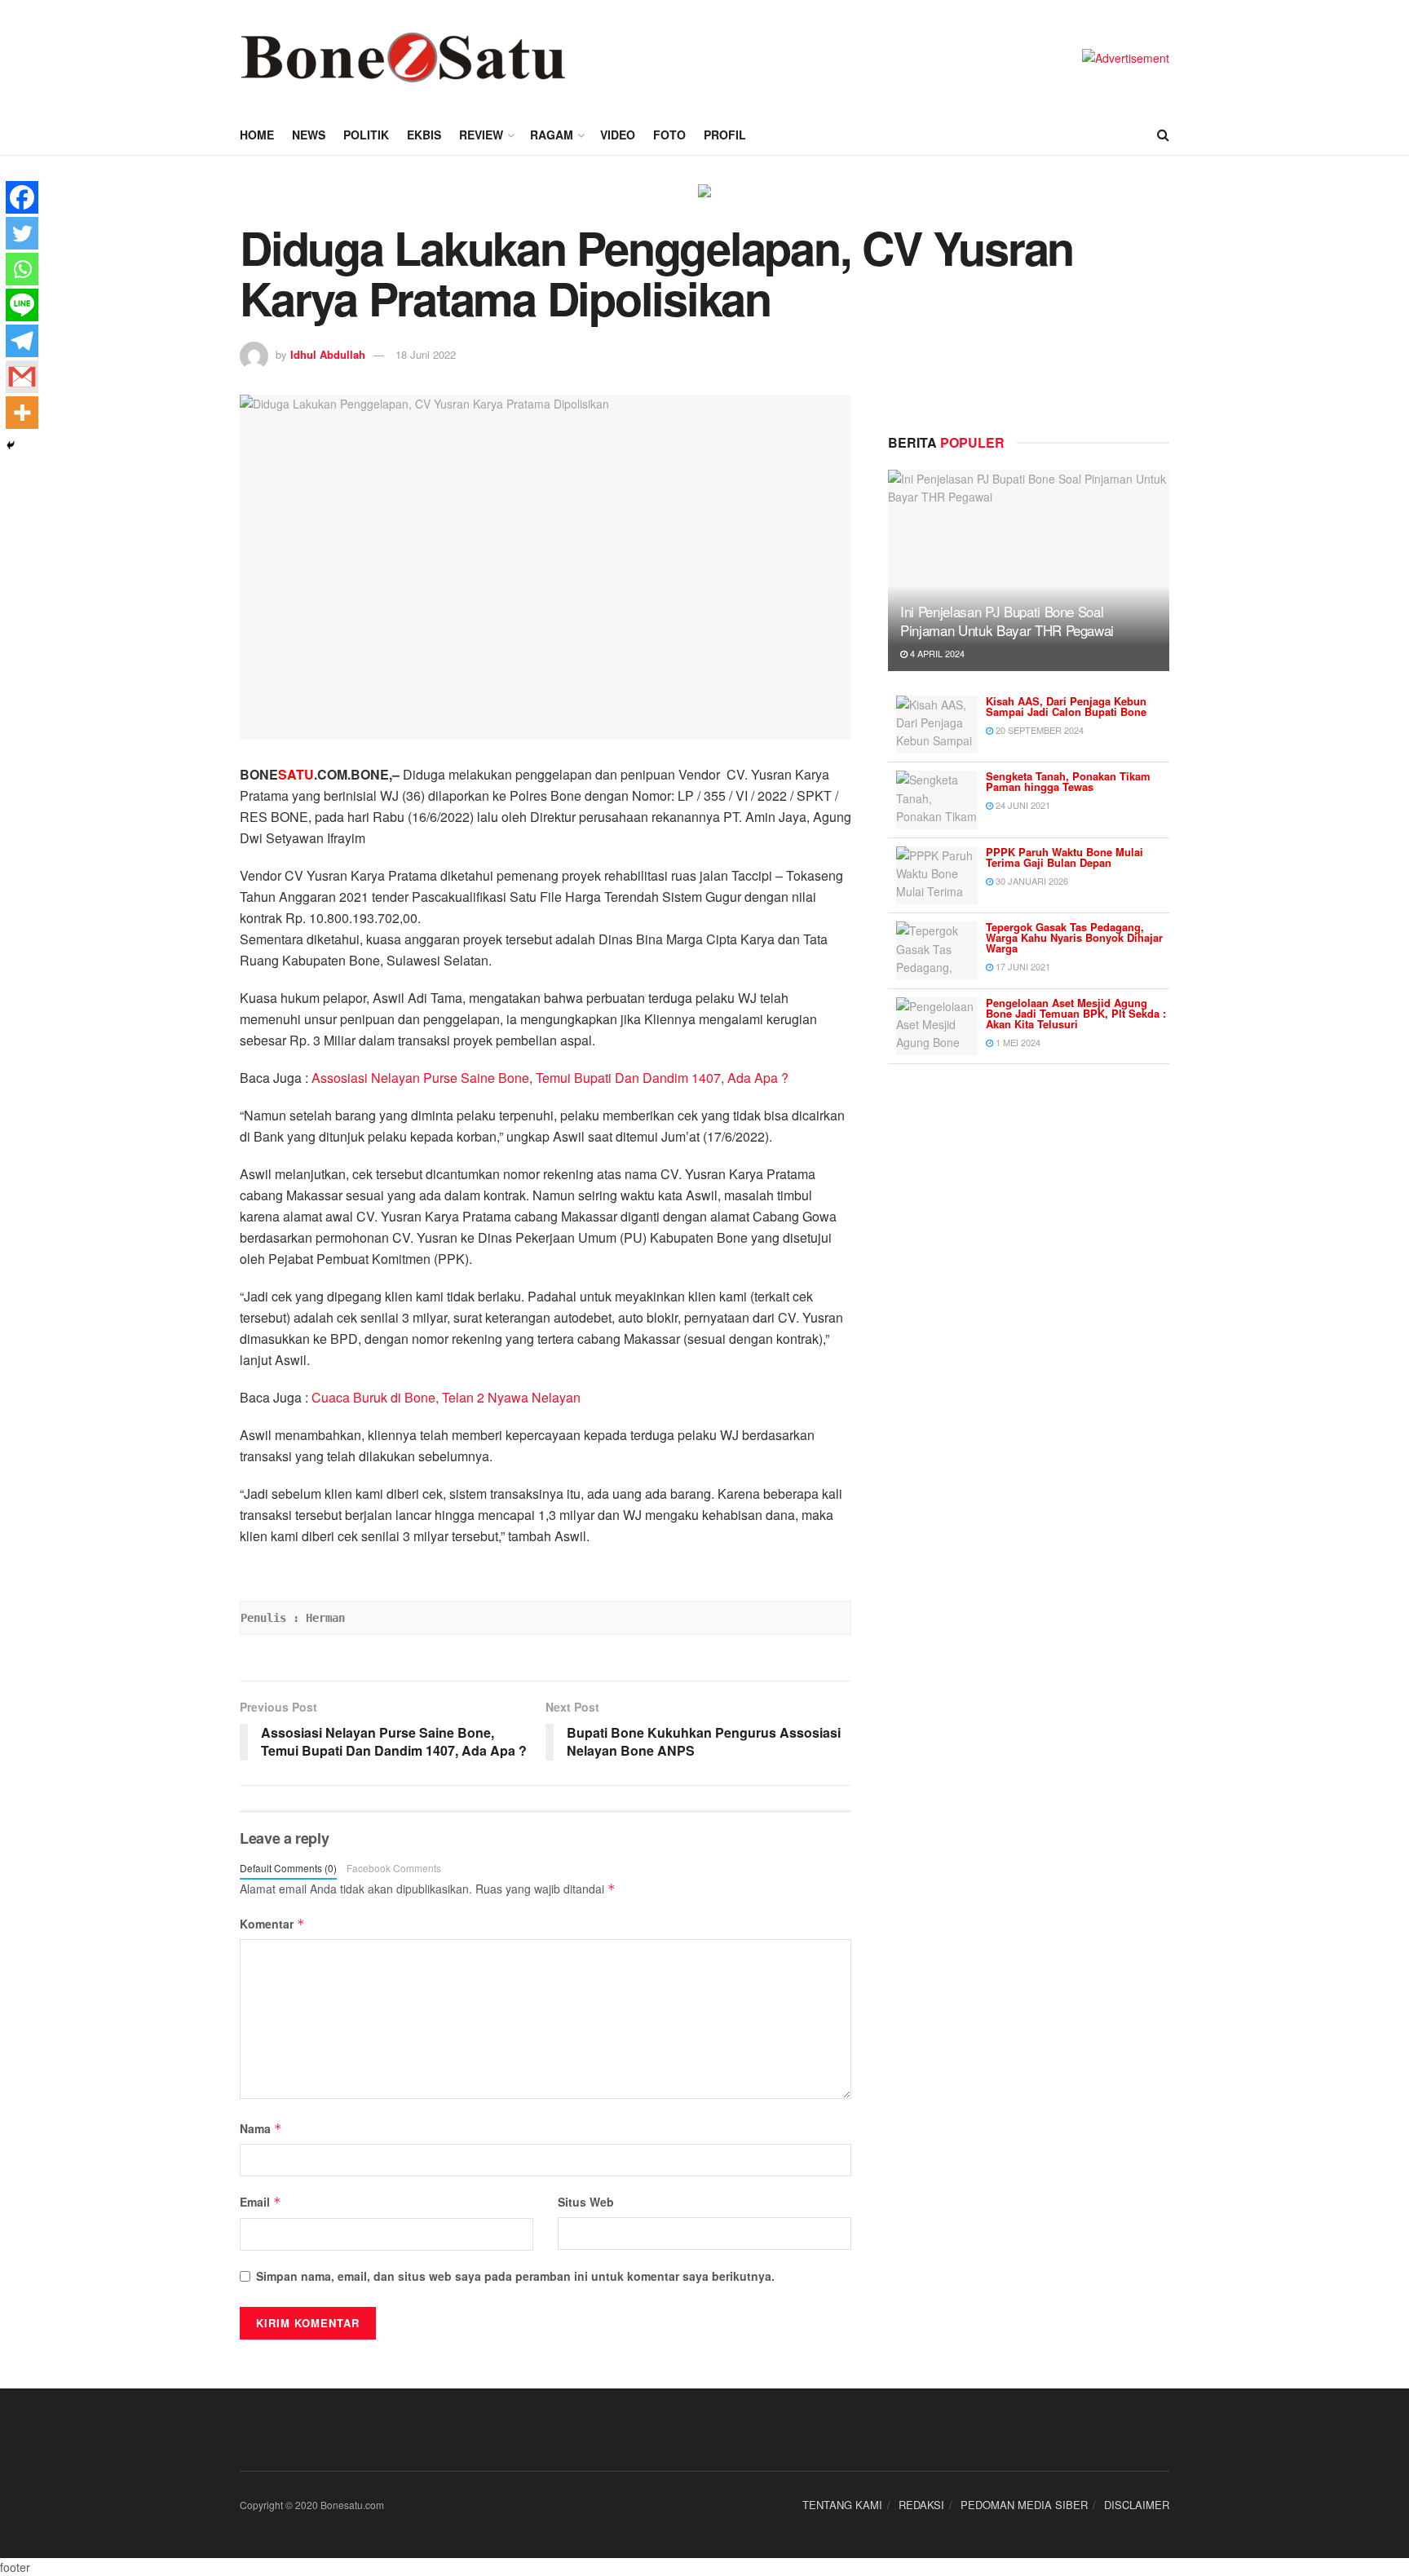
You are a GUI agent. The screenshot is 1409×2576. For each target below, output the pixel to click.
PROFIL (725, 135)
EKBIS (424, 135)
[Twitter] (22, 233)
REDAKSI (921, 2505)
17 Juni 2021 (1022, 966)
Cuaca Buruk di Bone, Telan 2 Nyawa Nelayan (446, 1397)
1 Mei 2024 (1017, 1042)
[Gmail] (22, 377)
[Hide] (11, 445)
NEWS (309, 135)
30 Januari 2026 (1031, 881)
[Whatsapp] (22, 269)
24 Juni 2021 (1022, 805)
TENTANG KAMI (842, 2505)
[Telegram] (22, 341)
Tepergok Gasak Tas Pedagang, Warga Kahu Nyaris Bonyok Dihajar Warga (1074, 937)
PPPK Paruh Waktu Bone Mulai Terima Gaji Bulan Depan (1064, 857)
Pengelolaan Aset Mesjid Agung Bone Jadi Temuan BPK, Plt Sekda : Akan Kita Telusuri (1076, 1013)
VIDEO (618, 135)
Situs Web (586, 2202)
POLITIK (366, 135)
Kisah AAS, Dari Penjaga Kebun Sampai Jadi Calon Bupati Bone (1066, 706)
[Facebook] (22, 197)
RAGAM (552, 135)
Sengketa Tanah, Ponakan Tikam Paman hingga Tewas (1068, 781)
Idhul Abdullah (328, 354)
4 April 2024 (936, 653)
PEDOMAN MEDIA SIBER (1024, 2505)
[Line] (22, 305)
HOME (257, 135)
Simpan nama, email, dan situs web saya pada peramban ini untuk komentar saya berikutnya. (515, 2276)
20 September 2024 (1038, 730)
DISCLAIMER (1137, 2505)
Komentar (272, 1924)
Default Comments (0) (288, 1868)
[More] (22, 413)
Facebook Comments (394, 1868)
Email (261, 2202)
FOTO (669, 135)
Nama (261, 2128)
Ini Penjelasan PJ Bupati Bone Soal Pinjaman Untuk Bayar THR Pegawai (1007, 621)
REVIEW (481, 135)
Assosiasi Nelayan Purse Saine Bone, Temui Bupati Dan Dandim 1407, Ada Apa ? (550, 1078)
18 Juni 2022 (426, 354)
